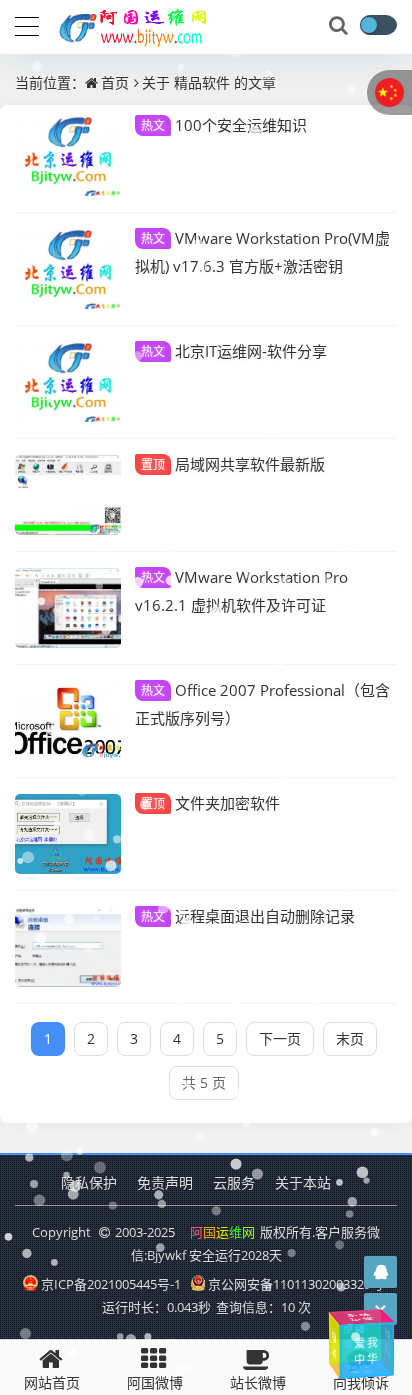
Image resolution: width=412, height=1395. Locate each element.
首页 (115, 82)
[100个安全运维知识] (68, 156)
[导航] (27, 24)
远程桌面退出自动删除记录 (248, 916)
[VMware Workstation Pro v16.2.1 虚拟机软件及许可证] (68, 608)
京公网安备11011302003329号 (296, 1284)
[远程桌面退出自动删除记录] (68, 947)
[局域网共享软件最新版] (68, 495)
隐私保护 (89, 1182)
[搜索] (340, 26)
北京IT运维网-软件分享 (234, 351)
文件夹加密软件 (210, 803)
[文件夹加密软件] (68, 834)
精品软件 (202, 82)
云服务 (234, 1182)
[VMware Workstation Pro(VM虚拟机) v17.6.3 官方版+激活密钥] (68, 269)
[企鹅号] (381, 1271)
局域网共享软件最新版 (233, 464)
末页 (350, 1038)
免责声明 (165, 1182)
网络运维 (385, 1341)
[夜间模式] (378, 25)
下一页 (280, 1038)
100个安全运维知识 (224, 125)
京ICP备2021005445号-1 (111, 1284)
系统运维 (360, 1316)
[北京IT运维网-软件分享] (68, 382)
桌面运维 (351, 1336)
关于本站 (303, 1182)
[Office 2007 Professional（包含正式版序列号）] (68, 721)
